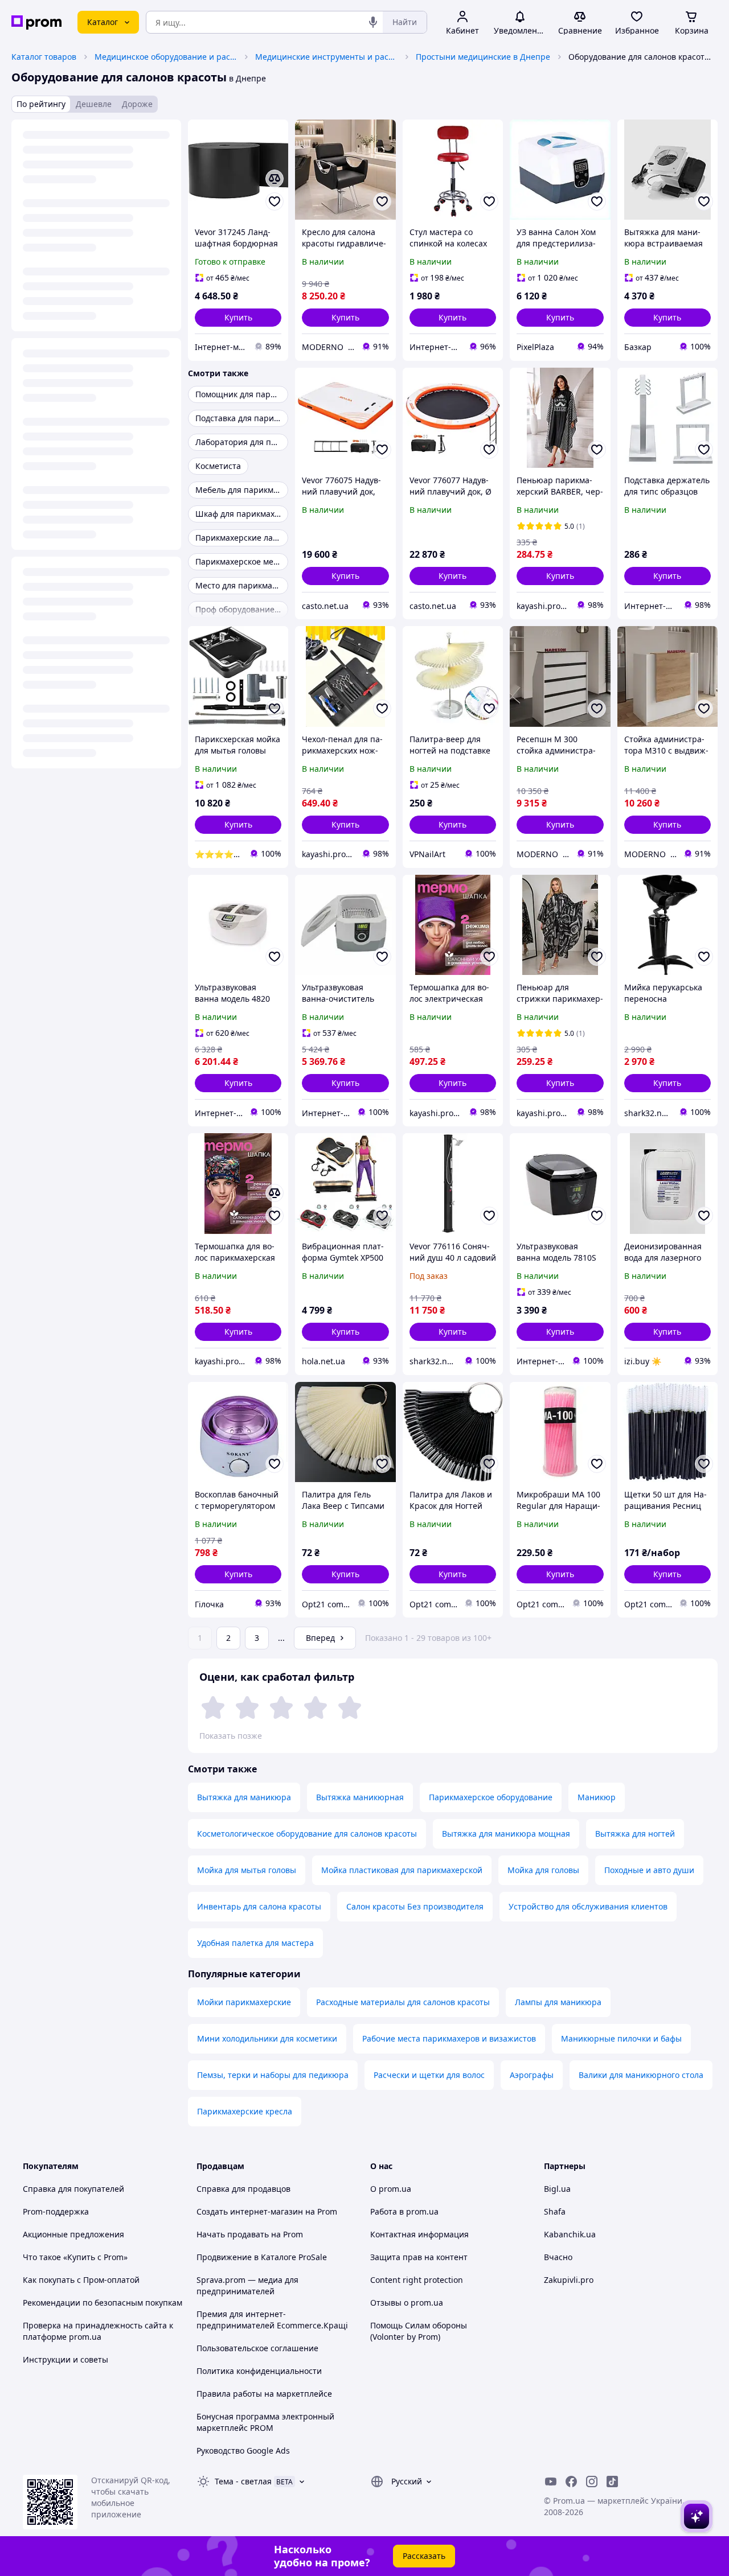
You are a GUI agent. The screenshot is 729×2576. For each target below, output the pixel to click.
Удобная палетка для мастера (255, 1943)
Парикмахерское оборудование (491, 1797)
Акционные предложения (73, 2234)
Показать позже (231, 1736)
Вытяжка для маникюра (244, 1797)
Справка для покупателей (73, 2189)
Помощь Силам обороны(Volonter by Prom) (419, 2331)
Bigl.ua (557, 2189)
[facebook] (571, 2482)
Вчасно (558, 2257)
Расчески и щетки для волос (429, 2075)
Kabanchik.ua (570, 2234)
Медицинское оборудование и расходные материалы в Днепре (166, 57)
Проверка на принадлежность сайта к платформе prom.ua (98, 2331)
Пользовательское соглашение (257, 2348)
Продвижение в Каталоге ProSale (262, 2257)
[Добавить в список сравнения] (275, 179)
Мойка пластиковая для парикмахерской (402, 1870)
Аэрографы (532, 2075)
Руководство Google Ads (243, 2451)
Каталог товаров (44, 57)
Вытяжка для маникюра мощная (506, 1834)
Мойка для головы (543, 1870)
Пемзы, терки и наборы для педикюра (273, 2075)
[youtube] (551, 2482)
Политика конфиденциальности (259, 2371)
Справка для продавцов (243, 2189)
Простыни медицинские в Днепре (483, 57)
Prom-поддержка (56, 2211)
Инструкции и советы (65, 2359)
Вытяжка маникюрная (360, 1797)
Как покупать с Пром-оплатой (81, 2280)
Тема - (243, 2481)
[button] (238, 318)
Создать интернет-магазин (250, 2211)
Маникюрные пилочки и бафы (621, 2038)
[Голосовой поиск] (373, 22)
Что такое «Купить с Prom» (75, 2257)
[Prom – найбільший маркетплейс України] (36, 22)
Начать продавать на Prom (250, 2234)
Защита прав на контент (419, 2257)
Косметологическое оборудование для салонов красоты (307, 1834)
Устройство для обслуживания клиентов (588, 1906)
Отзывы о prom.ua (407, 2303)
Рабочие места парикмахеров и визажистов (449, 2038)
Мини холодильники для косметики (267, 2038)
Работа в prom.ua (404, 2211)
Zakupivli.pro (569, 2280)
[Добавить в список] (275, 201)
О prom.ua (391, 2189)
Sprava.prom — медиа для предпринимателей (247, 2285)
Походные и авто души (649, 1870)
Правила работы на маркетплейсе (264, 2394)
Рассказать (424, 2556)
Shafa (555, 2211)
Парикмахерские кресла (245, 2111)
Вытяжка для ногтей (635, 1834)
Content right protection (417, 2280)
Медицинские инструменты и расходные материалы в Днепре (326, 57)
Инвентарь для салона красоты (259, 1906)
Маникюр (597, 1797)
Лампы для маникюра (558, 2002)
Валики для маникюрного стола (641, 2075)
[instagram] (592, 2482)
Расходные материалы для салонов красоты (403, 2002)
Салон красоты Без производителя (415, 1906)
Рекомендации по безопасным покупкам (103, 2303)
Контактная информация (419, 2234)
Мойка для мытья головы (247, 1870)
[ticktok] (612, 2482)
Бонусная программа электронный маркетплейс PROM (265, 2422)
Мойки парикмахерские (244, 2002)
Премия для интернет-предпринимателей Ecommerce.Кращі (272, 2320)
